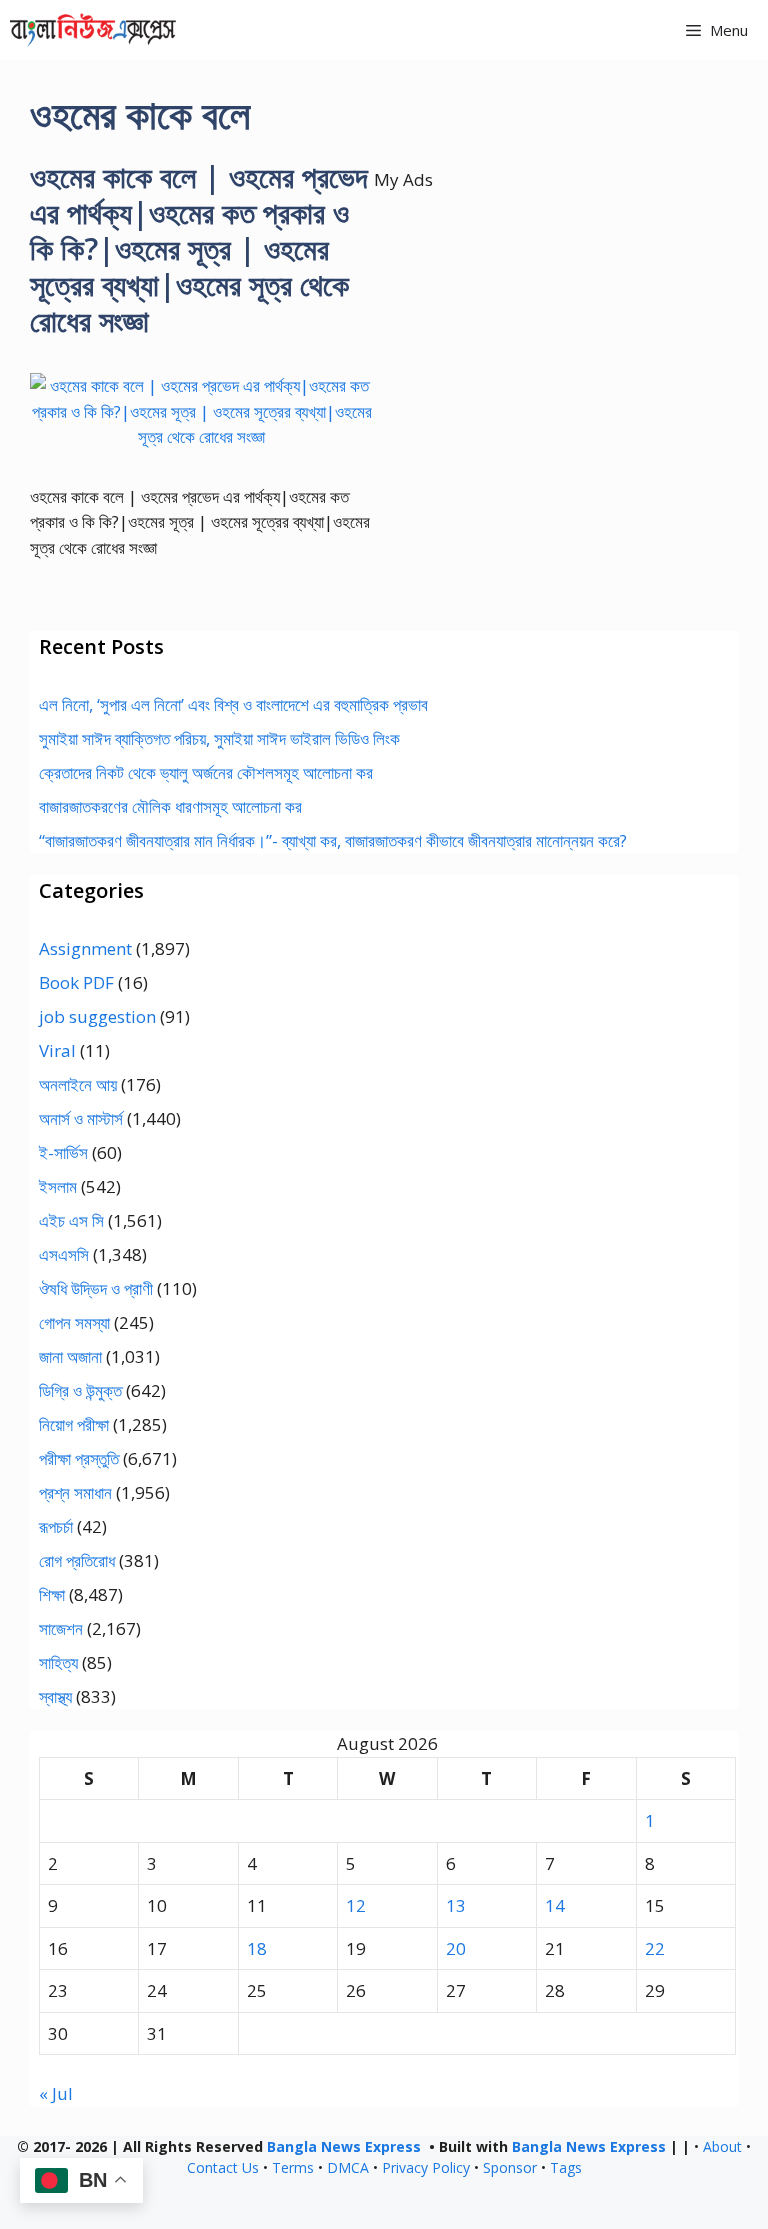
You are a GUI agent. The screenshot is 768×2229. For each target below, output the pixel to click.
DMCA (348, 2167)
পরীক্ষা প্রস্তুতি (79, 1458)
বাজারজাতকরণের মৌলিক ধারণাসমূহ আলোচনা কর (170, 806)
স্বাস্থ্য (55, 1696)
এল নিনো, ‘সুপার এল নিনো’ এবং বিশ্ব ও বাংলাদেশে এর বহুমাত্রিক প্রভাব (233, 704)
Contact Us (223, 2167)
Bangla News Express (344, 2146)
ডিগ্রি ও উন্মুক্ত (80, 1390)
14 (555, 1905)
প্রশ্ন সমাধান (75, 1492)
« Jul (56, 2093)
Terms (293, 2167)
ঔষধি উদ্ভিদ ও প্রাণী (96, 1288)
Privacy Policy (426, 2167)
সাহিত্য (58, 1662)
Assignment (85, 948)
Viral (57, 1050)
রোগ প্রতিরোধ (77, 1560)
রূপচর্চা (56, 1526)
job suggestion (97, 1016)
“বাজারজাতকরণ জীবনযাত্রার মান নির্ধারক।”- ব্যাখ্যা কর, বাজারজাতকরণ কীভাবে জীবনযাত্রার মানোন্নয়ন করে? (333, 840)
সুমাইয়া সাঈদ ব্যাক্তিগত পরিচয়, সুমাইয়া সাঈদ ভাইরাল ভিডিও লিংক (219, 738)
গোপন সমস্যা (74, 1322)
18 (257, 1948)
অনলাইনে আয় (78, 1084)
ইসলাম (58, 1186)
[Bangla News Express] (93, 30)
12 (356, 1905)
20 (456, 1948)
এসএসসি (64, 1254)
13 (456, 1905)
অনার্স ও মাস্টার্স (81, 1118)
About (722, 2146)
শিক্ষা (52, 1594)
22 (655, 1948)
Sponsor (510, 2167)
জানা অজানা (70, 1356)
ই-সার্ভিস (63, 1152)
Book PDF (76, 982)
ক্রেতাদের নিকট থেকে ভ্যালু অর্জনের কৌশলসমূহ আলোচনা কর (206, 772)
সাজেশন (61, 1628)
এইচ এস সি (71, 1220)
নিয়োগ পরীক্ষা (74, 1424)
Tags (566, 2167)
